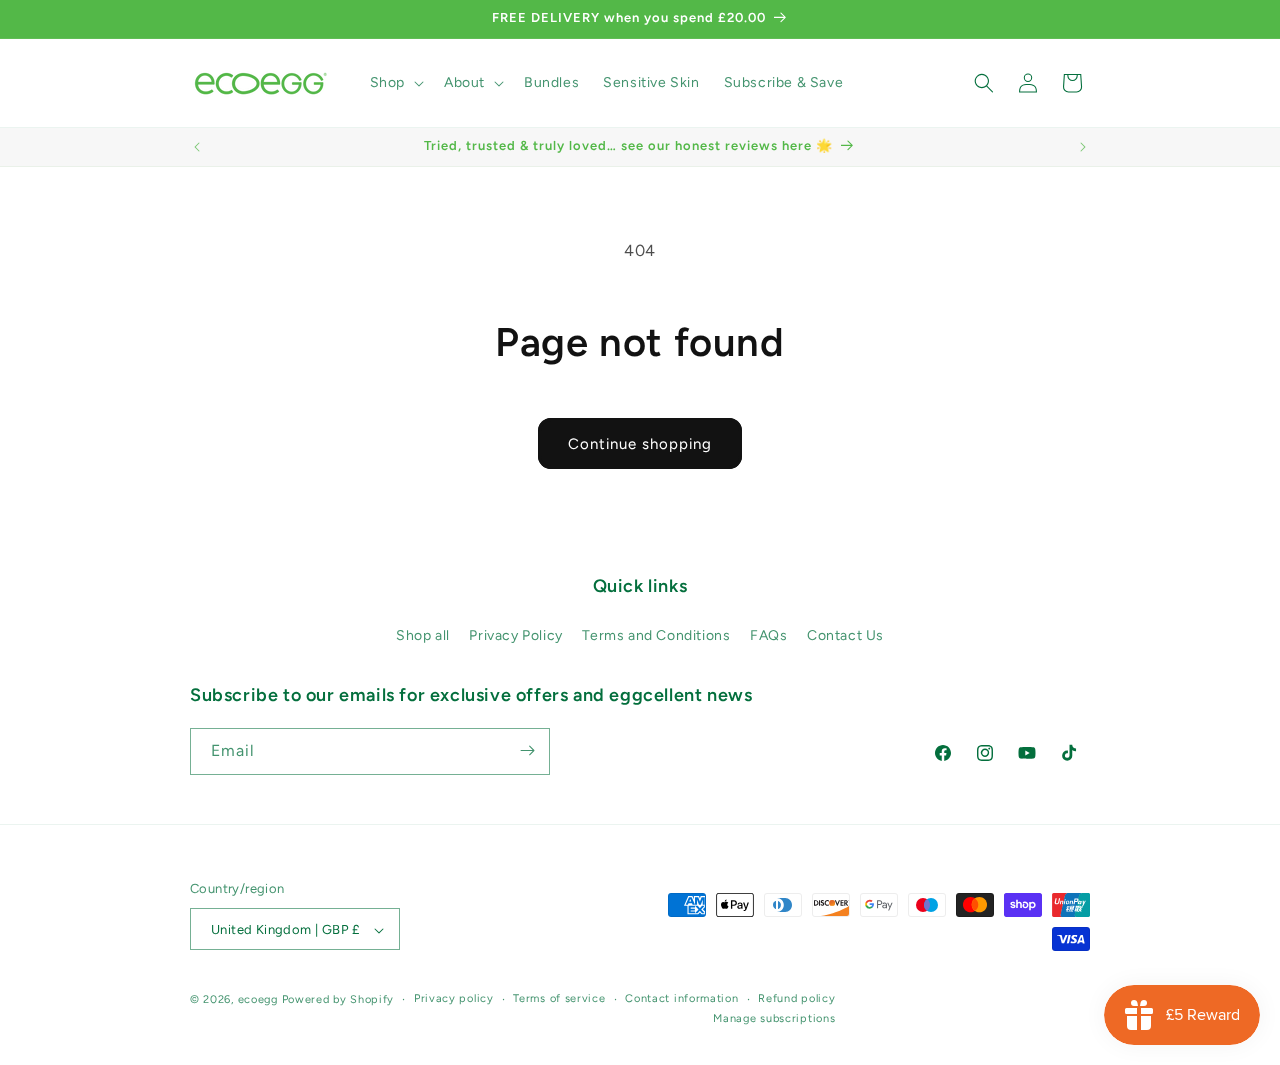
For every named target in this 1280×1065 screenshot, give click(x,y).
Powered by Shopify (338, 1000)
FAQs (768, 636)
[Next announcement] (1083, 147)
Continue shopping (640, 444)
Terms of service (559, 998)
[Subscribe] (527, 750)
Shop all (423, 636)
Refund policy (796, 998)
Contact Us (845, 636)
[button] (395, 83)
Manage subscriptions (774, 1018)
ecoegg (258, 1000)
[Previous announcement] (197, 147)
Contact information (681, 998)
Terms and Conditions (656, 636)
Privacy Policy (515, 636)
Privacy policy (454, 998)
